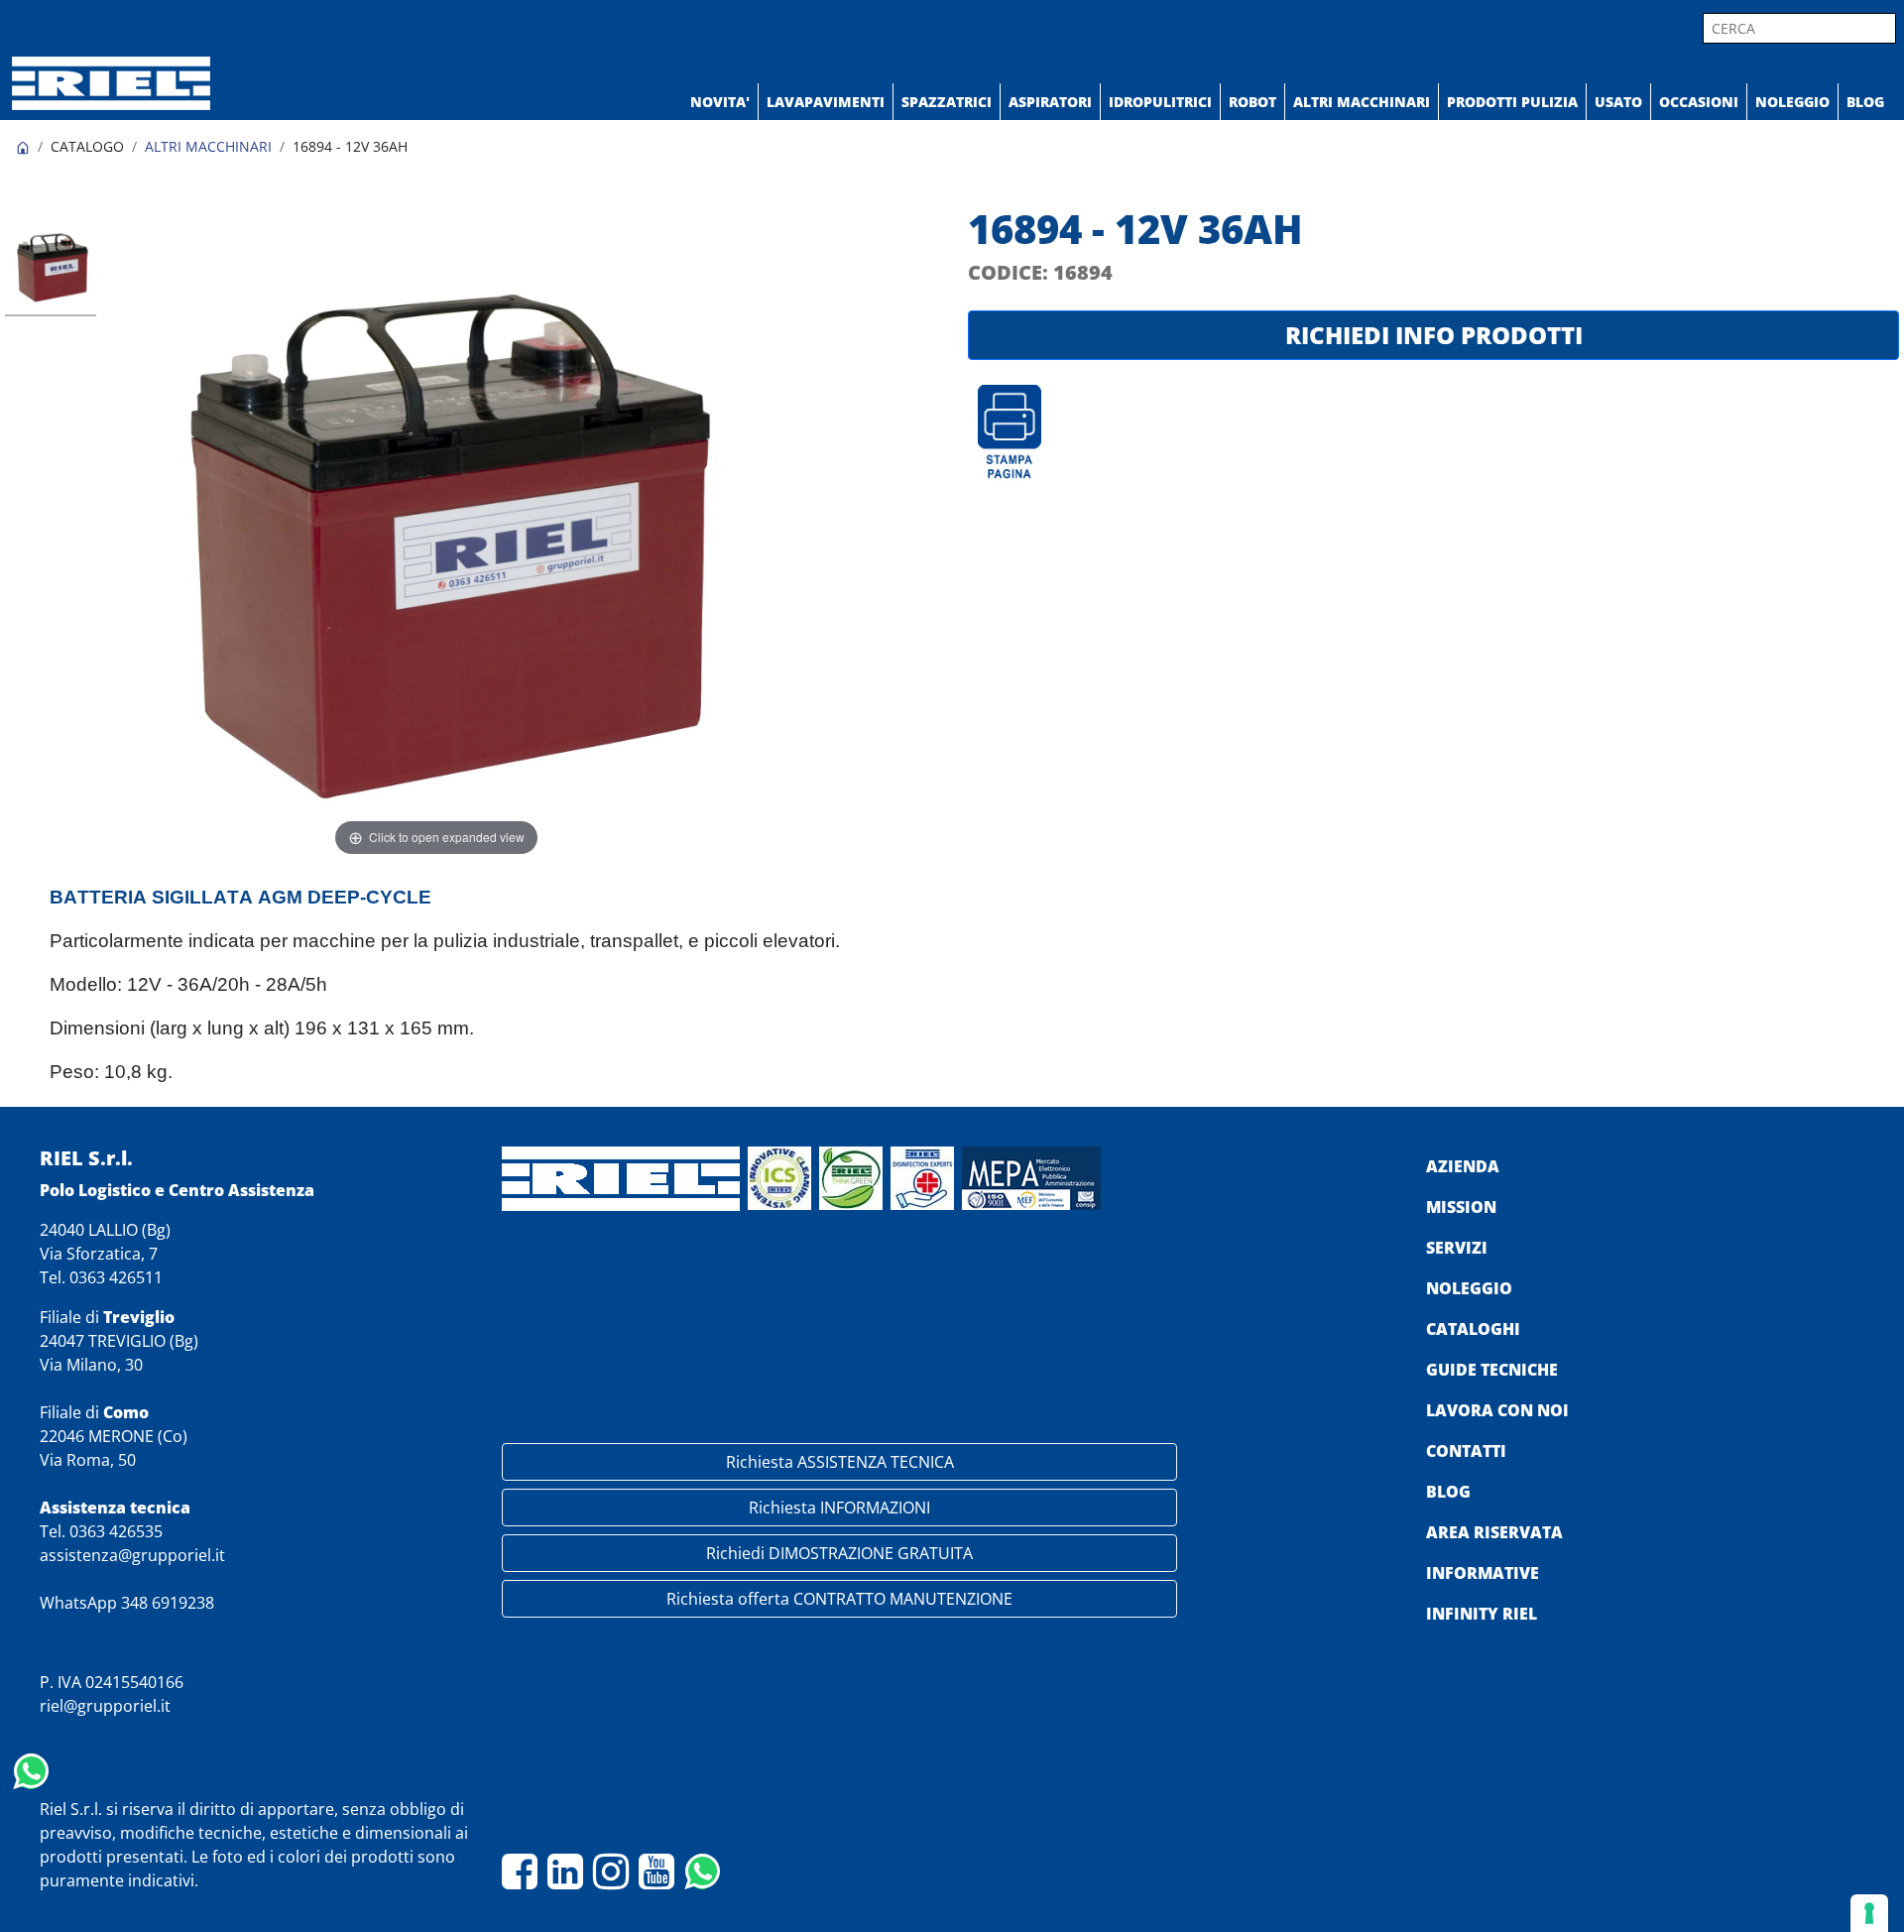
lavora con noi (1497, 1410)
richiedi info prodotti (1434, 335)
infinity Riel (1482, 1614)
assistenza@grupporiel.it (132, 1555)
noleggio (1469, 1288)
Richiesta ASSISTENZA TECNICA (840, 1462)
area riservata (1494, 1532)
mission (1461, 1207)
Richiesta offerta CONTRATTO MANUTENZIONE (839, 1599)
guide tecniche (1492, 1370)
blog (1448, 1492)
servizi (1457, 1248)
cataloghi (1473, 1329)
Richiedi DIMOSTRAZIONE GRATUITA (839, 1553)
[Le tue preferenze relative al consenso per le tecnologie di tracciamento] (1869, 1913)
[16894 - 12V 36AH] (51, 268)
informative (1483, 1573)
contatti (1466, 1451)
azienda (1463, 1166)
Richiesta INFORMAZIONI (839, 1508)
